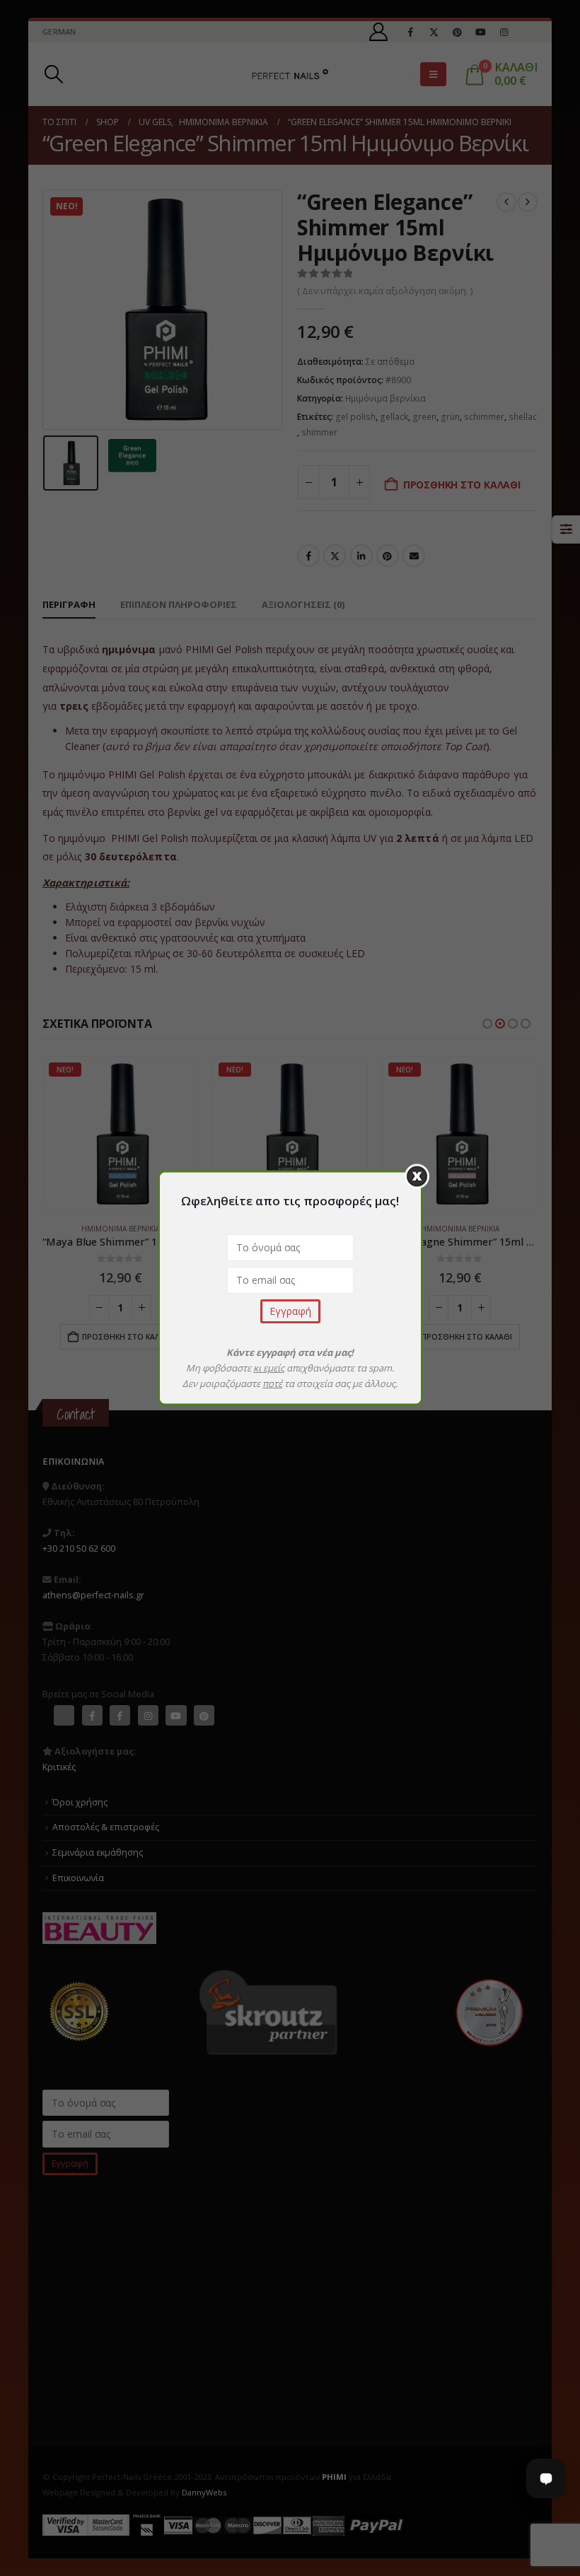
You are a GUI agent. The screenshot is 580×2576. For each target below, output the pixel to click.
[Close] (417, 1177)
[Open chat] (546, 2478)
